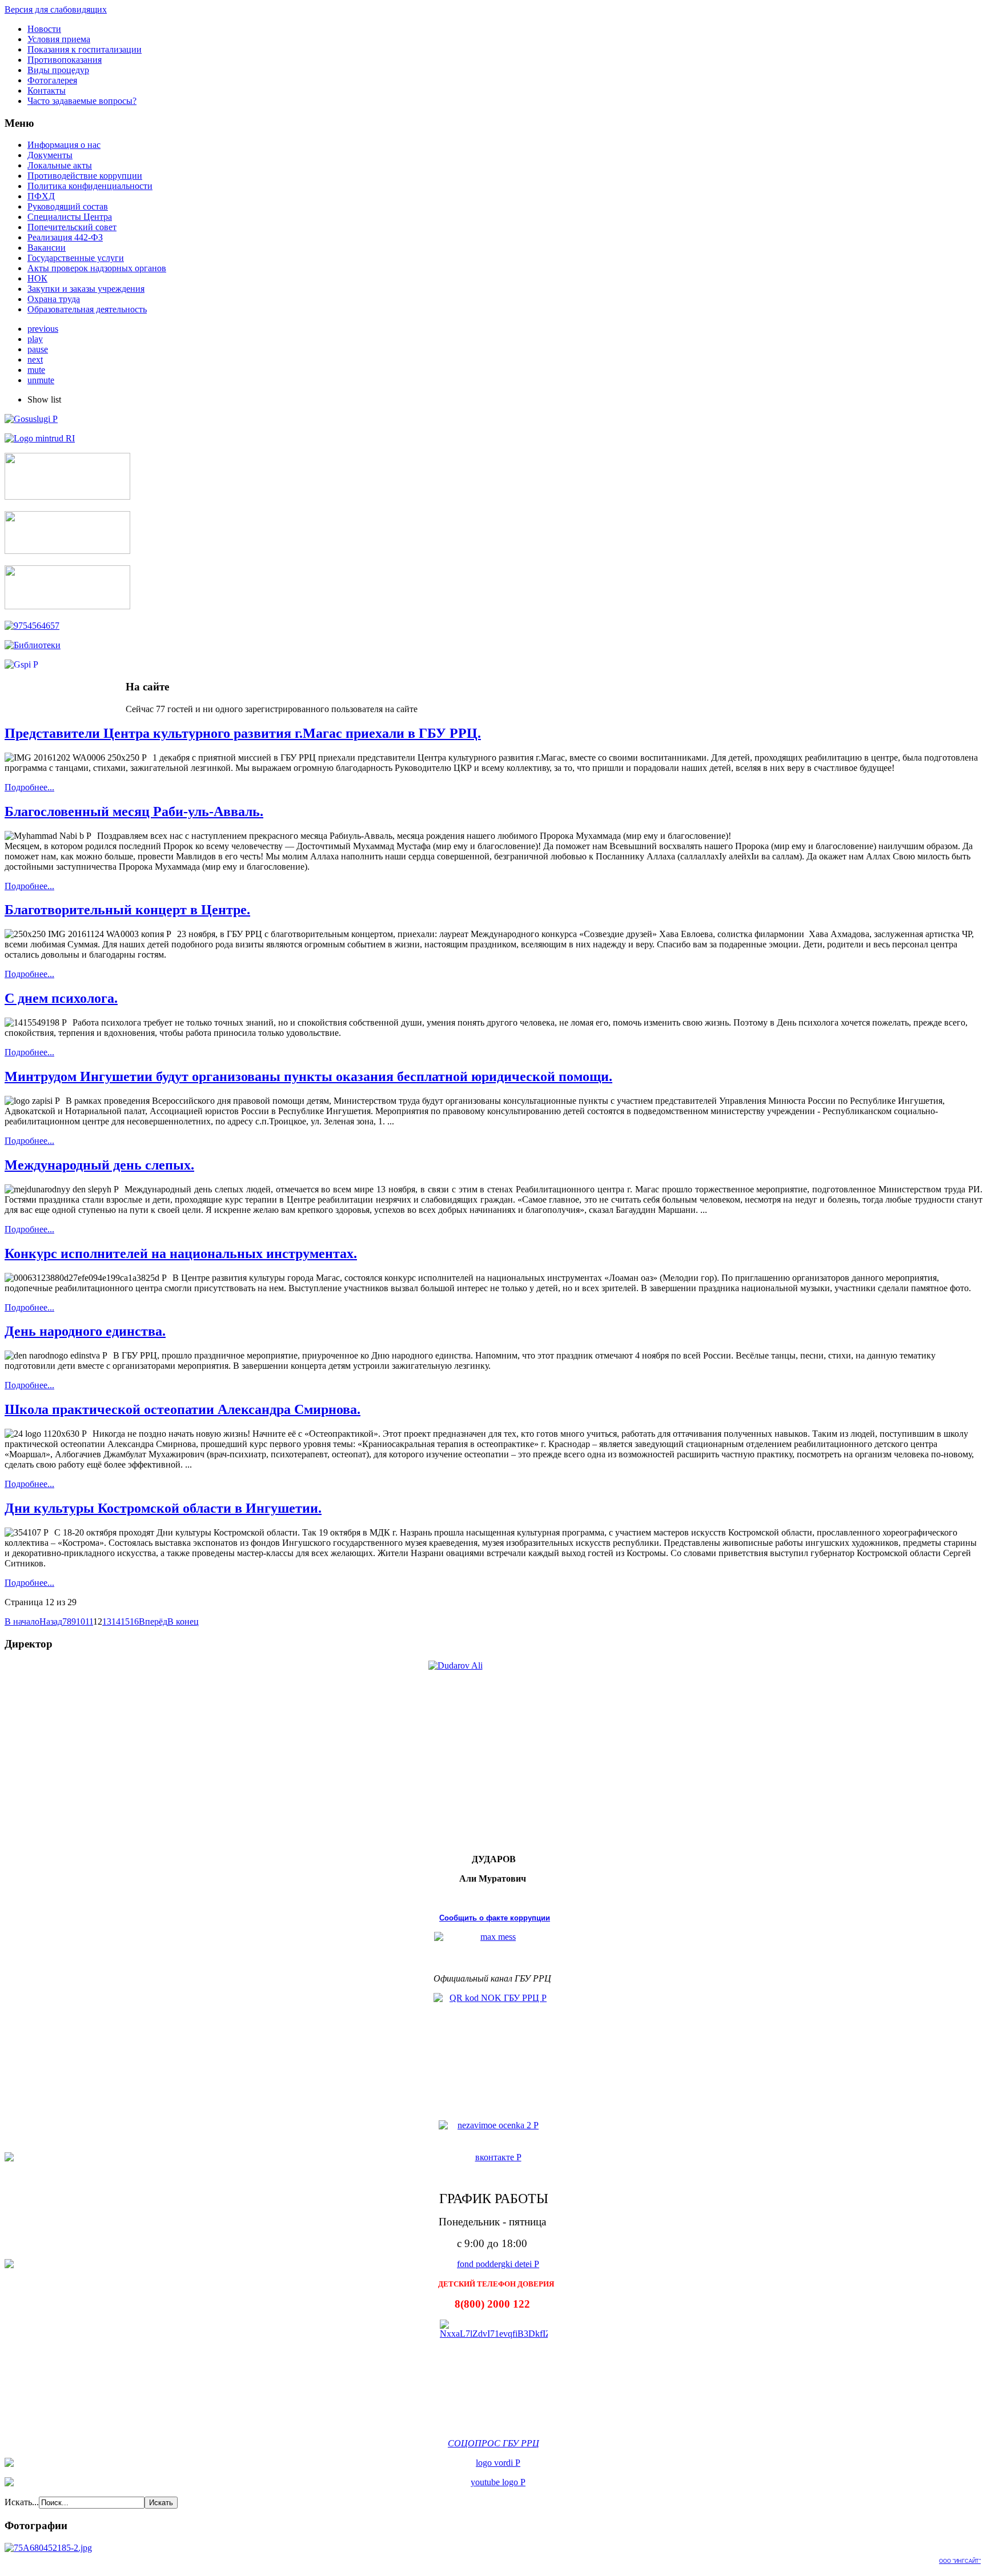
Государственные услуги (76, 258)
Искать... (22, 2502)
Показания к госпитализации (85, 49)
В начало (22, 1621)
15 (125, 1621)
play (35, 339)
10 (81, 1621)
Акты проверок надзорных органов (97, 268)
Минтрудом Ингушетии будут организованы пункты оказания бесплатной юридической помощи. (308, 1076)
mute (36, 370)
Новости (44, 29)
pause (38, 349)
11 (89, 1621)
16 (134, 1621)
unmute (41, 380)
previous (43, 329)
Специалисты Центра (70, 217)
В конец (183, 1621)
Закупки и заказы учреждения (86, 289)
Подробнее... (29, 787)
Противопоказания (65, 60)
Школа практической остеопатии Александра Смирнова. (182, 1409)
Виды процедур (58, 70)
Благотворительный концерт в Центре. (127, 910)
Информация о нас (64, 145)
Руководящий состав (68, 206)
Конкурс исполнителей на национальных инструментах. (181, 1253)
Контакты (47, 91)
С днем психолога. (61, 998)
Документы (50, 155)
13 (107, 1621)
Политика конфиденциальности (90, 186)
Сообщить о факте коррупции (495, 1918)
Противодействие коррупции (85, 176)
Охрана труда (54, 299)
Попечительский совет (72, 227)
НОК (37, 278)
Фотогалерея (52, 80)
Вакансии (47, 248)
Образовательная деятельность (87, 309)
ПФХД (41, 196)
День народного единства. (85, 1331)
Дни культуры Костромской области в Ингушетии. (163, 1508)
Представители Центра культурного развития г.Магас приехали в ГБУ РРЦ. (243, 733)
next (35, 359)
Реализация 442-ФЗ (65, 237)
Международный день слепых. (99, 1165)
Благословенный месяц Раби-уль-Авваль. (134, 811)
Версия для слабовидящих (56, 9)
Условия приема (59, 39)
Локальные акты (60, 165)
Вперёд (153, 1621)
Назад (51, 1621)
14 (116, 1621)
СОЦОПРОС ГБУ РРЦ (493, 2443)
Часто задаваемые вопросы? (82, 101)
